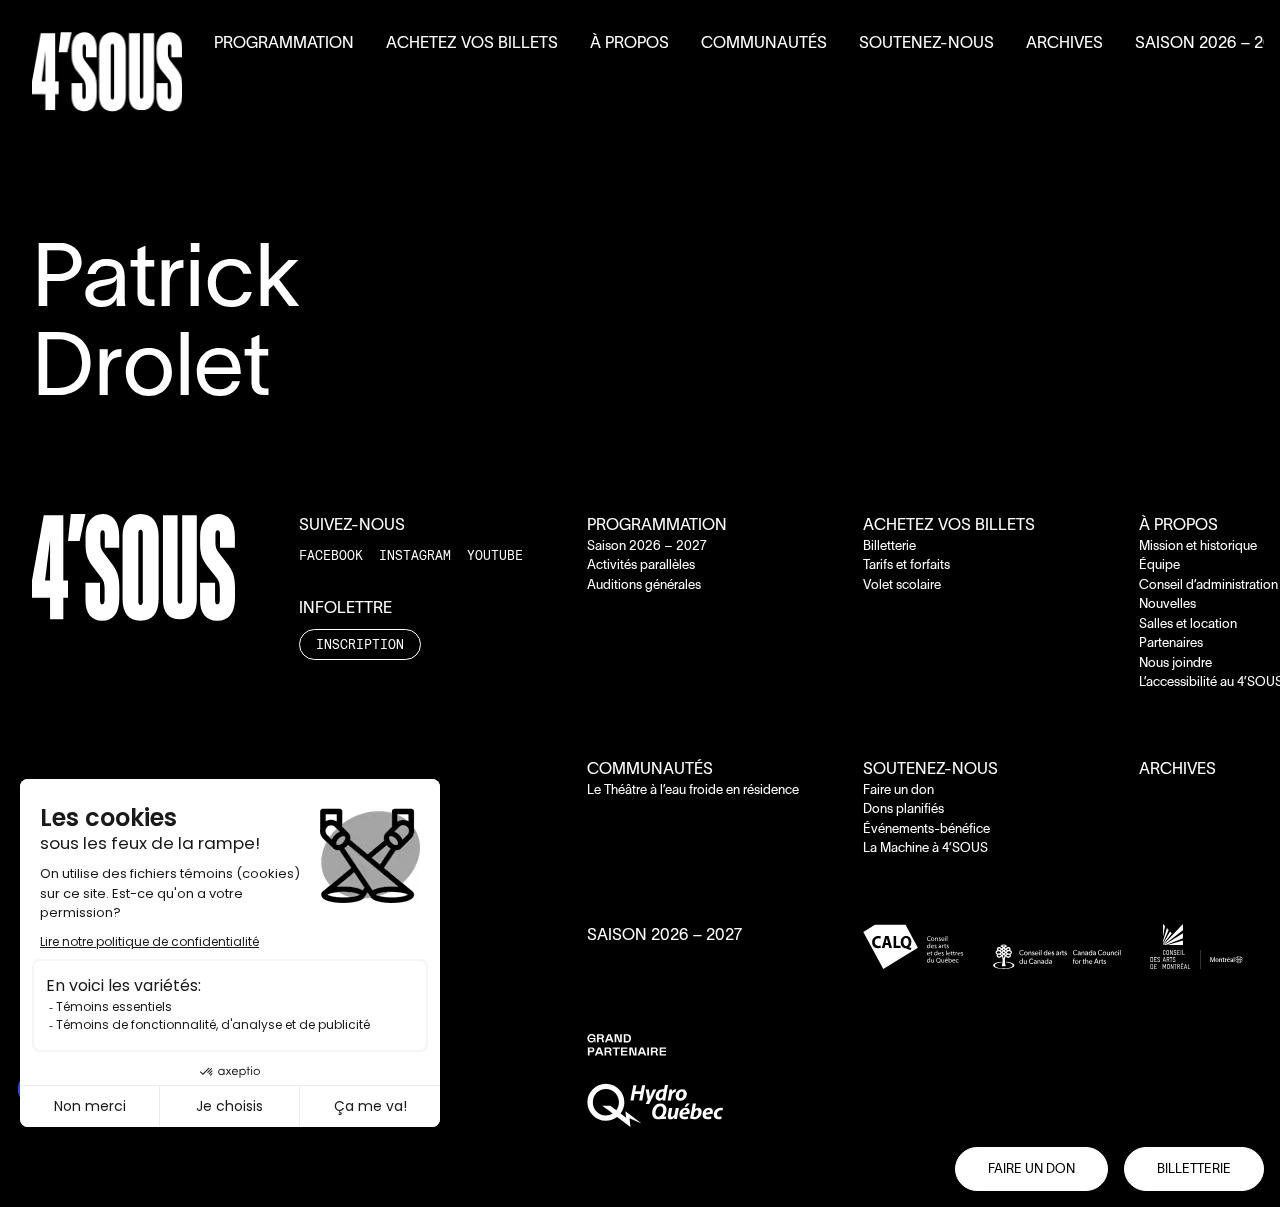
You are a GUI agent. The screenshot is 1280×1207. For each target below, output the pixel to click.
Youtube (495, 555)
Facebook (331, 555)
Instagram (415, 555)
